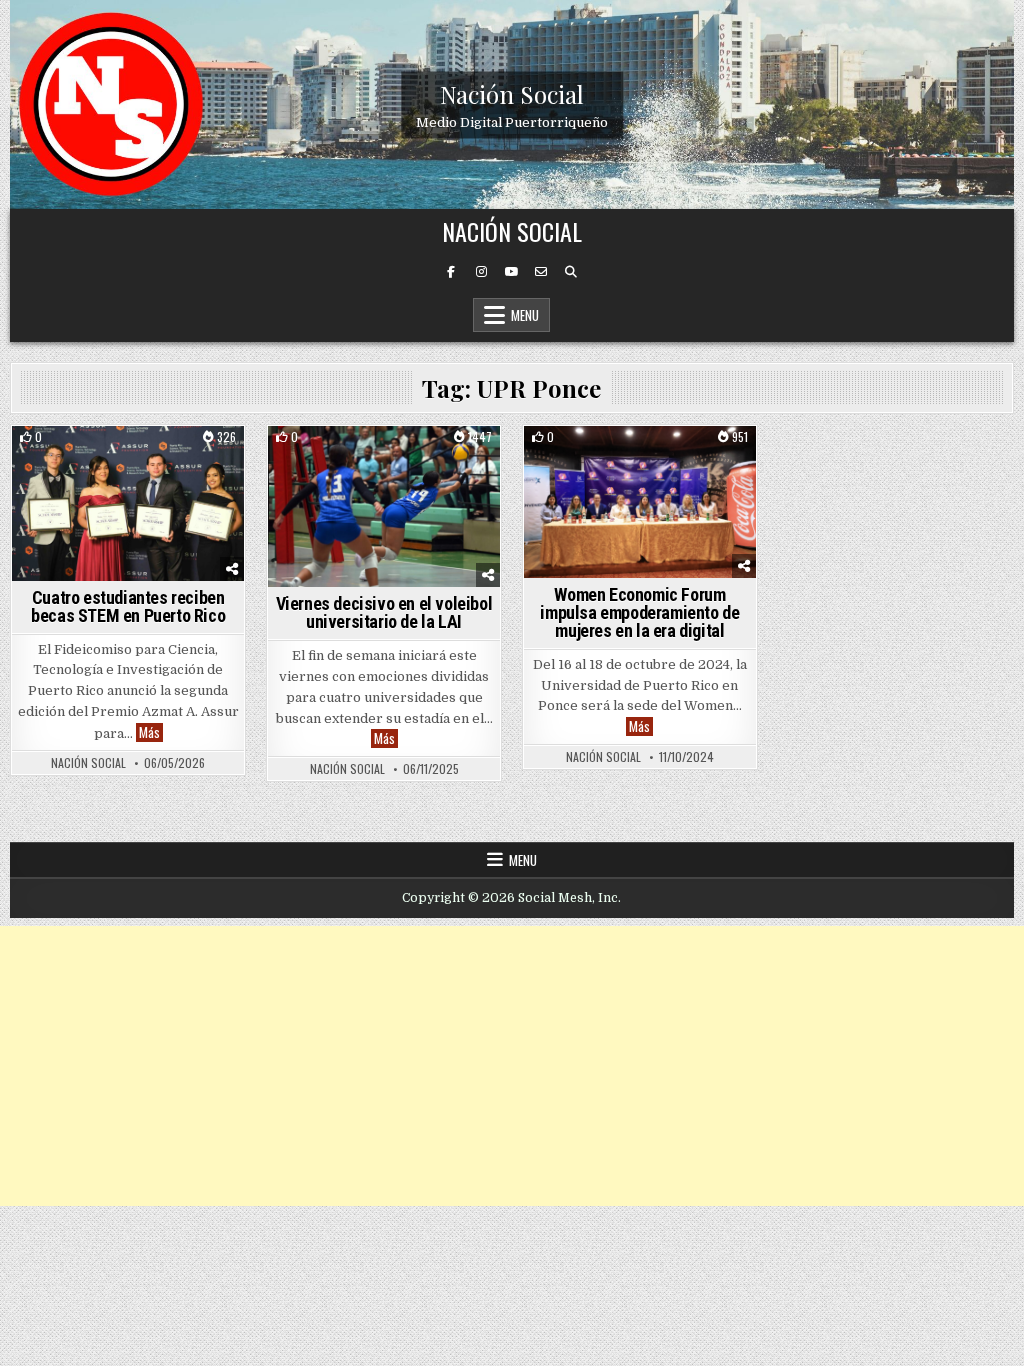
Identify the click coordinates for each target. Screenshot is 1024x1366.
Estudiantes (176, 460)
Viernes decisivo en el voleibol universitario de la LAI (384, 612)
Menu (525, 315)
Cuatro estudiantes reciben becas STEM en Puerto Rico (128, 606)
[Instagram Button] (481, 272)
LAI (420, 460)
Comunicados (83, 460)
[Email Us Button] (541, 272)
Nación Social (512, 93)
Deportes (368, 460)
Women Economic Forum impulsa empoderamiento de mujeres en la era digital (639, 612)
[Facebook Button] (451, 272)
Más (151, 732)
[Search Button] (571, 272)
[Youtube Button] (511, 272)
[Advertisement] (512, 1066)
